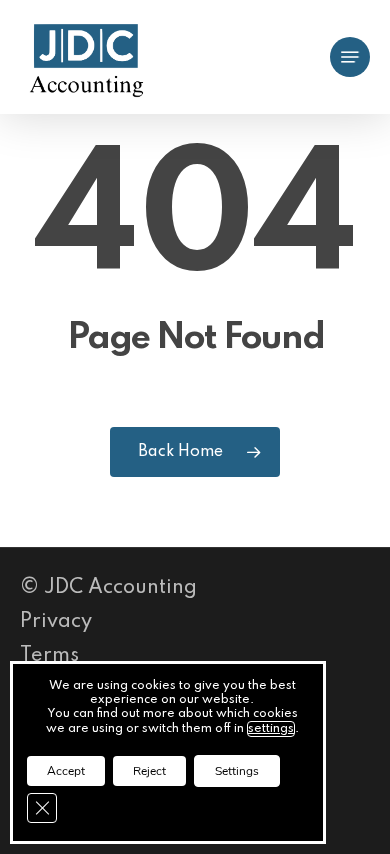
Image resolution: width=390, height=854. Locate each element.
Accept (66, 771)
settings (271, 729)
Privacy (56, 622)
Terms (49, 656)
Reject (149, 771)
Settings (237, 771)
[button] (350, 57)
